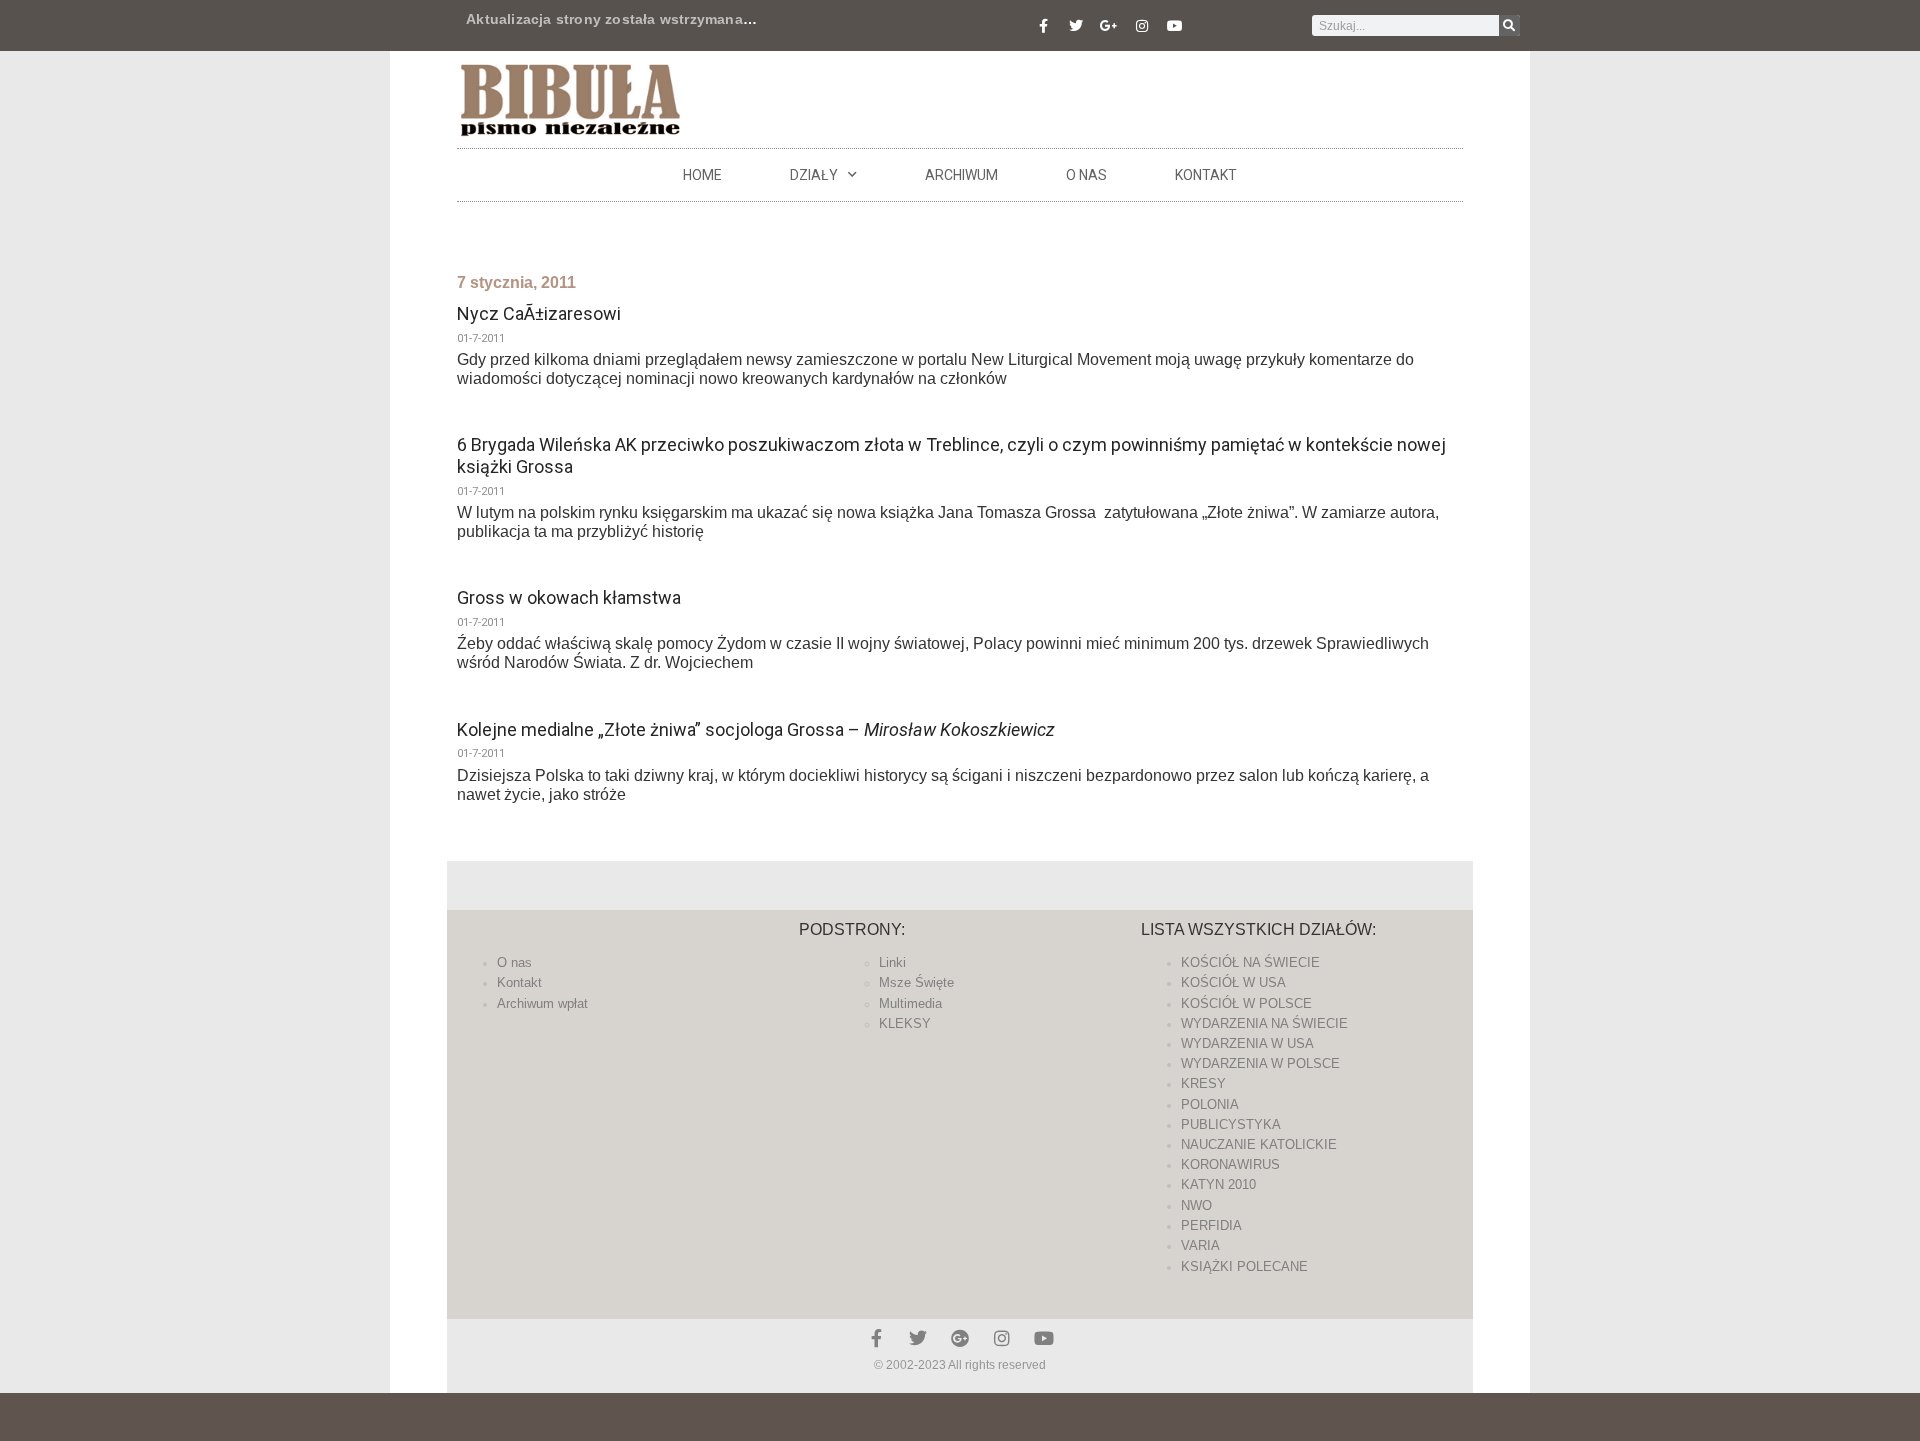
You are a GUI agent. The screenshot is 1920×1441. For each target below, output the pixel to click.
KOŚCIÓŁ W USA (1233, 982)
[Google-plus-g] (1109, 26)
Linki (892, 962)
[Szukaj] (1509, 25)
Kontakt (1206, 175)
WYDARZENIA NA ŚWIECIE (1264, 1023)
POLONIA (1210, 1104)
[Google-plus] (960, 1338)
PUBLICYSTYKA (1231, 1124)
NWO (1196, 1205)
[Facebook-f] (1043, 26)
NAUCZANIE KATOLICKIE (1259, 1144)
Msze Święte (916, 982)
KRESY (1203, 1083)
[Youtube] (1175, 26)
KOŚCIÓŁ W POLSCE (1246, 1003)
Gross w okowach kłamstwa (569, 597)
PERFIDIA (1211, 1225)
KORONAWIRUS (1230, 1164)
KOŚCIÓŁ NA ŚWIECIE (1250, 962)
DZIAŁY (814, 175)
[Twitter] (1076, 26)
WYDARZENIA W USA (1247, 1043)
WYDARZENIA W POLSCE (1260, 1063)
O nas (1086, 175)
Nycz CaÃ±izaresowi (539, 313)
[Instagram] (1142, 26)
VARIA (1200, 1245)
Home (702, 175)
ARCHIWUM (961, 175)
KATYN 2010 (1218, 1184)
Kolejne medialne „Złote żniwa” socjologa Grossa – (756, 729)
